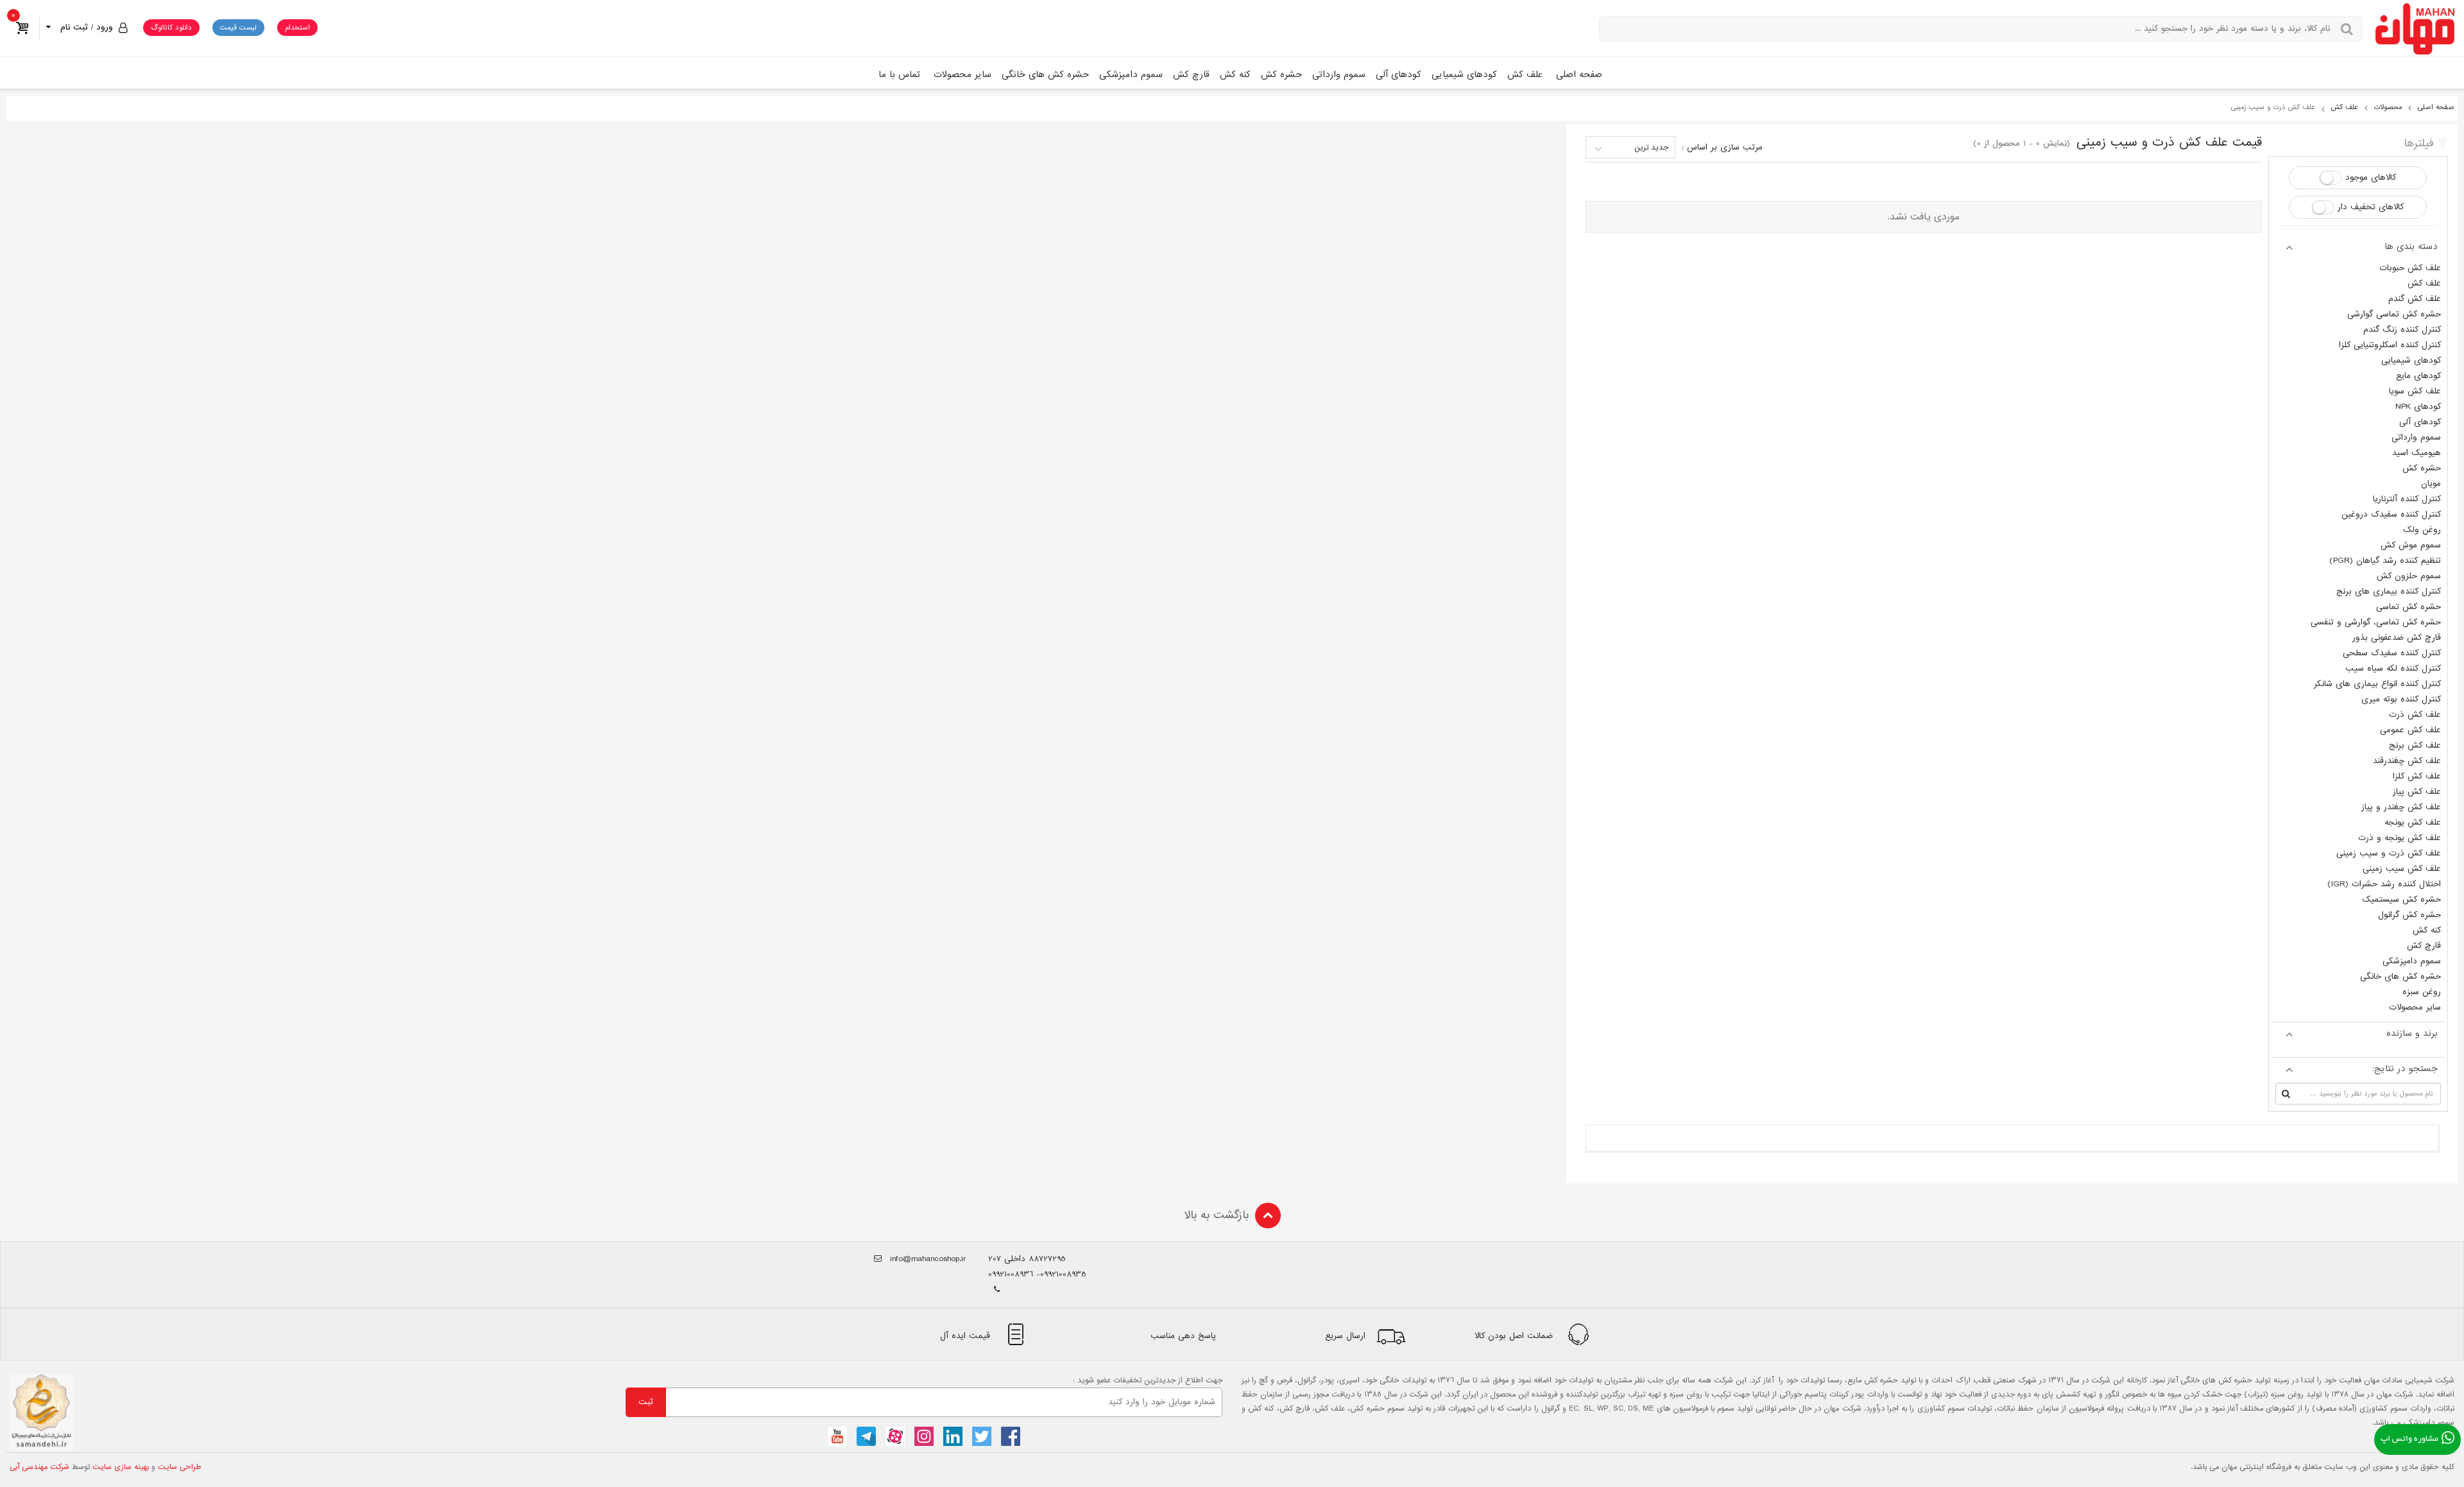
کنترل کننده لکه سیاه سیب (2393, 668)
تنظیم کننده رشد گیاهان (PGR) (2385, 561)
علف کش (1525, 74)
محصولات (2388, 107)
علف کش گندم (2415, 299)
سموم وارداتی (1339, 74)
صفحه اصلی (1579, 74)
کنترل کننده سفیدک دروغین (2391, 514)
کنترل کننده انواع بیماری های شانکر (2377, 684)
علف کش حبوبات (2410, 268)
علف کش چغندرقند (2407, 761)
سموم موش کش (2411, 545)
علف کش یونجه (2413, 822)
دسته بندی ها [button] (2411, 246)
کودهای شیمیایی (1464, 74)
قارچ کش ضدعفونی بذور (2397, 638)
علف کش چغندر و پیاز (2401, 807)
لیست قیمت (238, 28)
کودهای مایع (2418, 376)
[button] (85, 27)
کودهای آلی (1399, 74)
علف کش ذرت (2415, 715)
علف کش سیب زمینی (2402, 869)
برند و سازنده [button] (2412, 1033)
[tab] (2358, 246)
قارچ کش (1191, 74)
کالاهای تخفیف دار (2371, 207)
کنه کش (1235, 74)
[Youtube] (837, 1436)
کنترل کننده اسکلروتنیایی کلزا (2390, 345)
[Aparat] (895, 1436)
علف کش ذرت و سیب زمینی (2389, 853)
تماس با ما (899, 74)
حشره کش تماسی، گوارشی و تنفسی (2376, 622)
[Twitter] (982, 1436)
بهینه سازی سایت (121, 1467)
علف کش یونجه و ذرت (2400, 838)
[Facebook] (1011, 1436)
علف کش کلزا (2417, 776)
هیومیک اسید (2417, 453)
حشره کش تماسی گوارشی (2394, 314)
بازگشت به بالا (1216, 1215)
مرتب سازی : (1722, 147)
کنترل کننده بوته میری (2401, 699)
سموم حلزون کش (2409, 576)
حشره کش (1281, 74)
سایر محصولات (963, 74)
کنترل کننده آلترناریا (2407, 499)
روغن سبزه (2422, 992)
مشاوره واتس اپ (2409, 1440)
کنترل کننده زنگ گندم (2402, 330)
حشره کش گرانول (2409, 915)
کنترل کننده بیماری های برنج (2389, 591)
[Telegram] (866, 1436)
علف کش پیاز (2417, 792)
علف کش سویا (2415, 391)
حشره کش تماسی (2408, 607)
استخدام (297, 28)
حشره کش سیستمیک (2401, 899)
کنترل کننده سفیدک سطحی (2392, 653)
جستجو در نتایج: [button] (2405, 1069)
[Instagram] (924, 1436)
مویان (2431, 484)
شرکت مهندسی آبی (39, 1467)
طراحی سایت (180, 1467)
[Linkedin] (953, 1436)
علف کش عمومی (2410, 730)
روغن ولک (2422, 530)
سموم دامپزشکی (1131, 74)
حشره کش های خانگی (1045, 74)
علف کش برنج (2415, 745)
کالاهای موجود (2371, 177)
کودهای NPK (2418, 407)
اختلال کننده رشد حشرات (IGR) (2384, 884)
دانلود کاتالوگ (171, 28)
